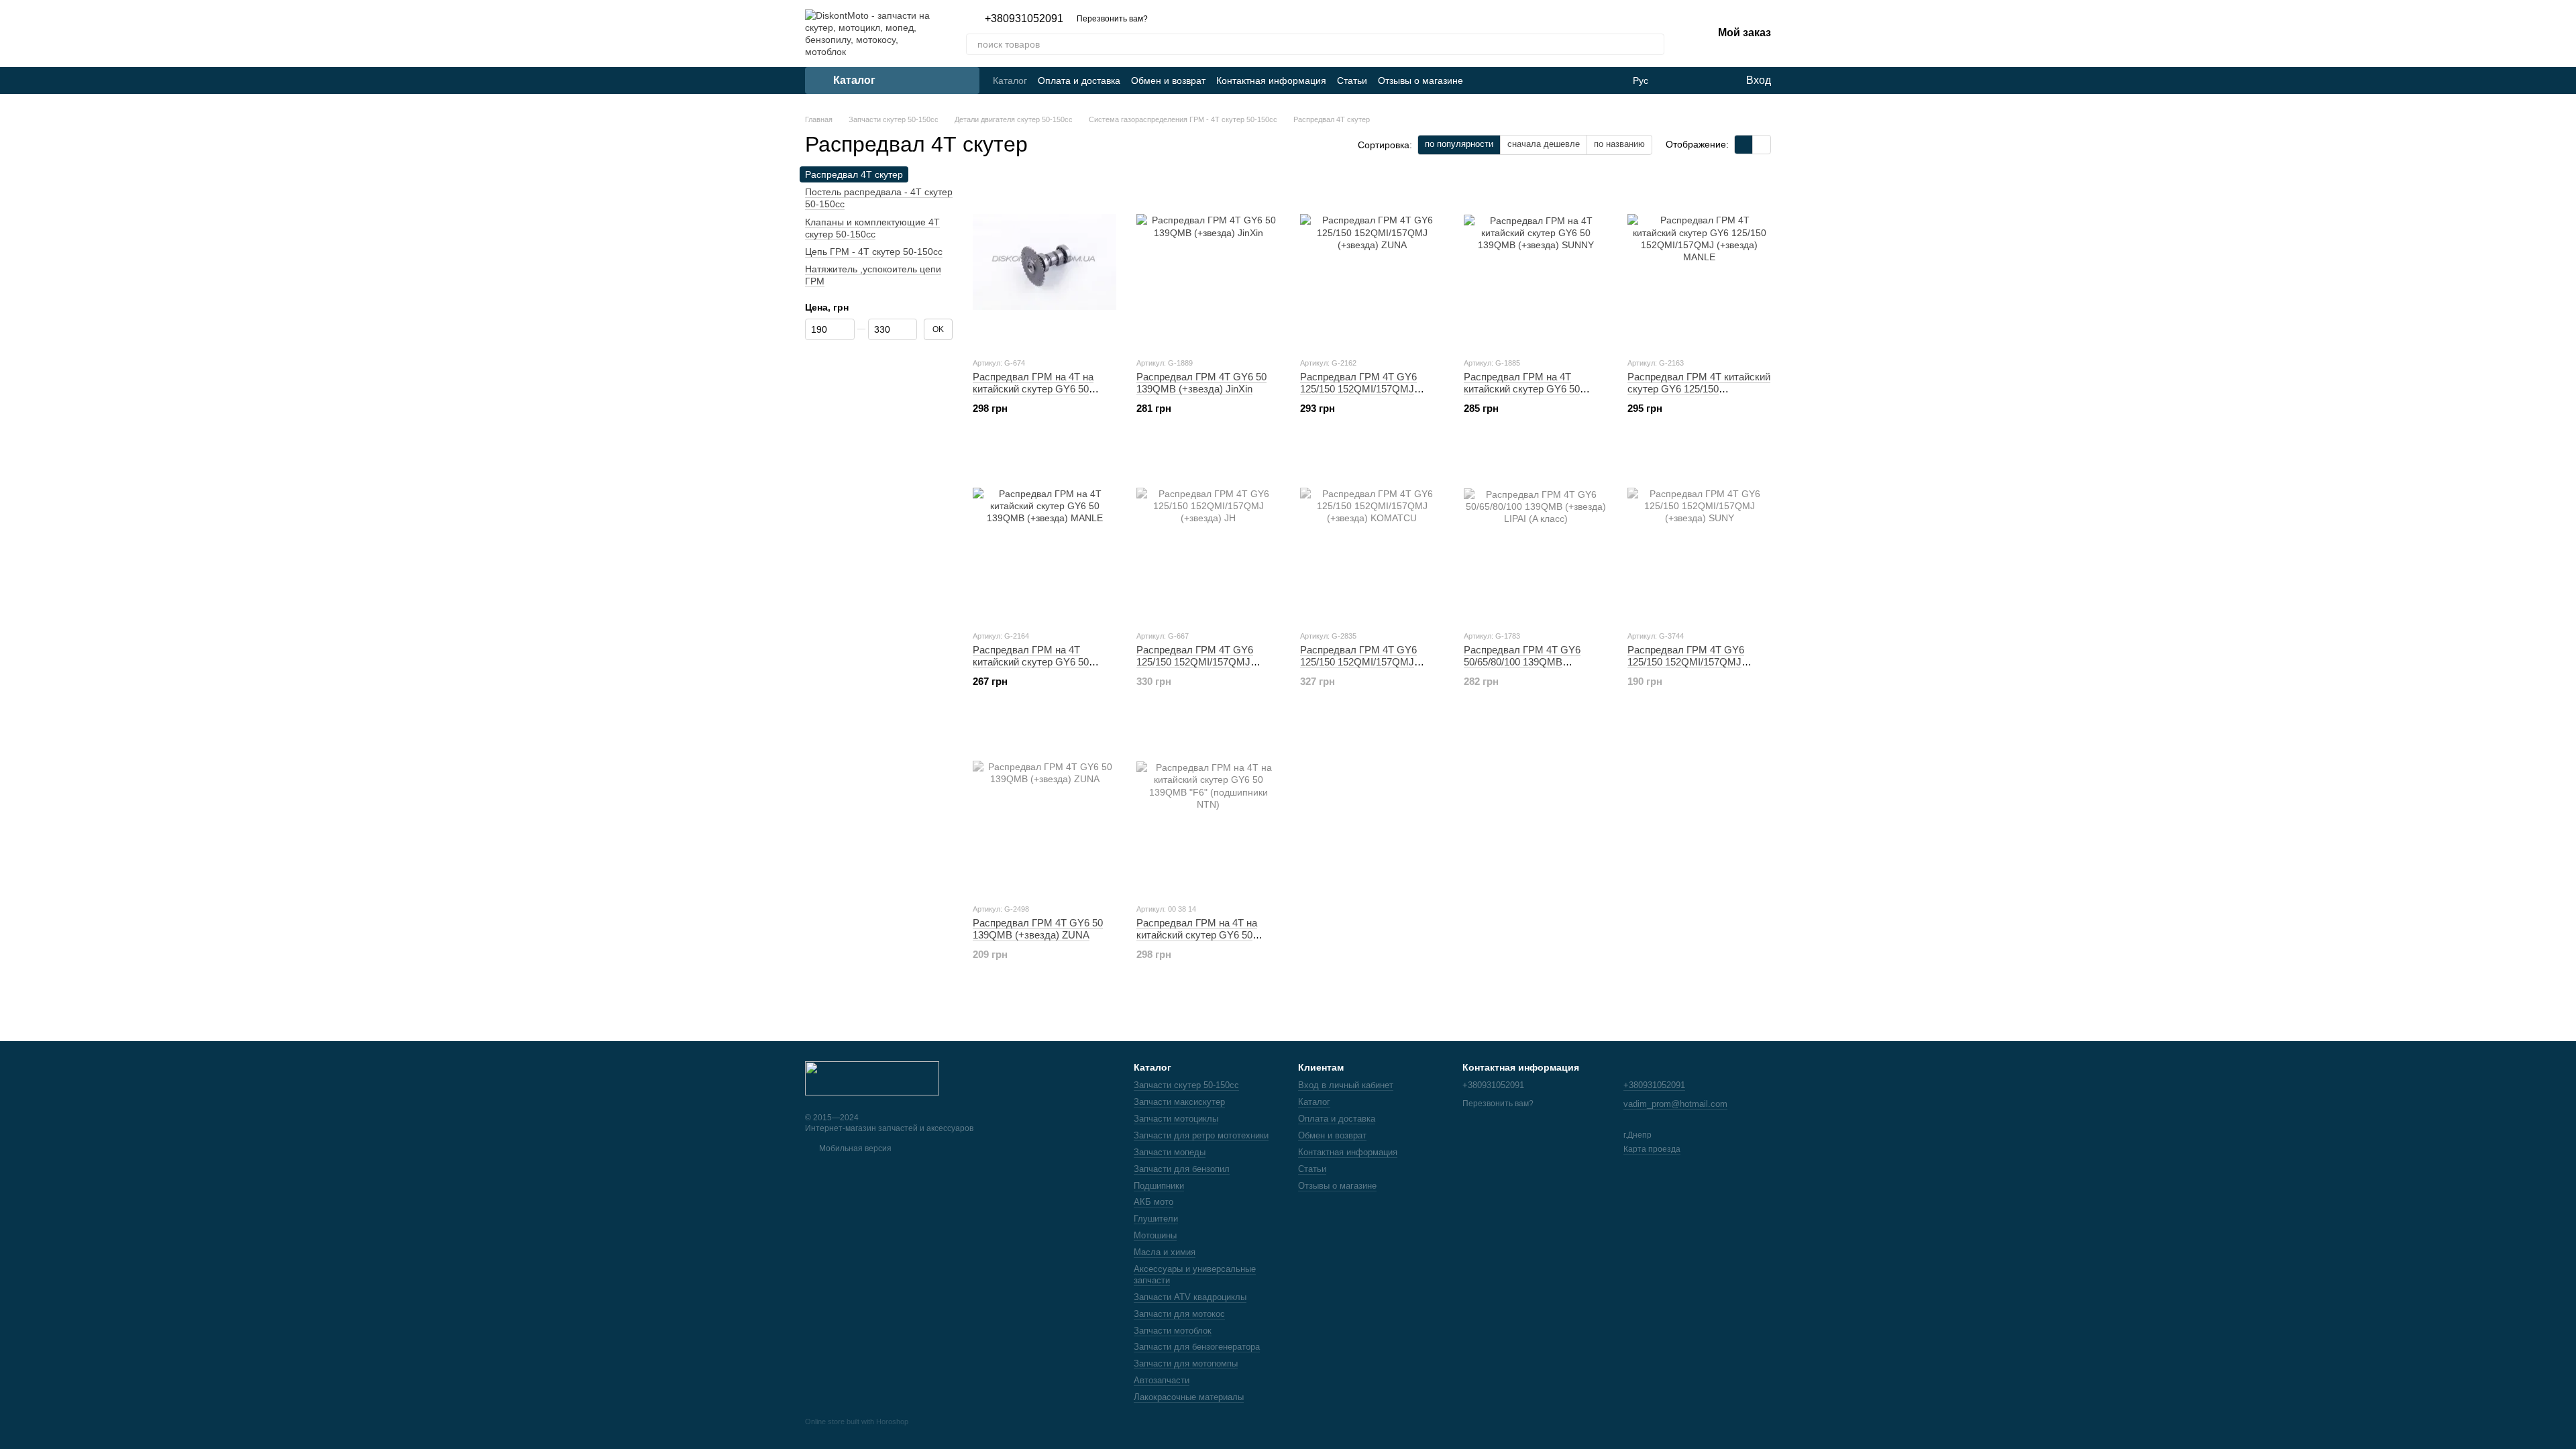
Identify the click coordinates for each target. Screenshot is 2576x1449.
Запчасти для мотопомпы (1186, 1363)
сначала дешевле (1544, 144)
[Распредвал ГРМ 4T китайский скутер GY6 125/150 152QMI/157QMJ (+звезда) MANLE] (1699, 262)
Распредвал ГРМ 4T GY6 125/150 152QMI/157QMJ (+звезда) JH (1195, 662)
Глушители (1156, 1219)
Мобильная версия (854, 1148)
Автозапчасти (1162, 1380)
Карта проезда (1652, 1149)
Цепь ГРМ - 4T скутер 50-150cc (874, 252)
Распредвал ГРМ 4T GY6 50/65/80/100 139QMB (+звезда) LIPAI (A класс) (1522, 662)
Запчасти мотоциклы (1176, 1119)
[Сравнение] (1680, 80)
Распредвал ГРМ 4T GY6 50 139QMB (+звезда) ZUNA (1038, 929)
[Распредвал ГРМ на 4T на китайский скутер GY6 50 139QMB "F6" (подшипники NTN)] (1208, 808)
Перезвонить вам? (1112, 19)
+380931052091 (1024, 19)
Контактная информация (1271, 80)
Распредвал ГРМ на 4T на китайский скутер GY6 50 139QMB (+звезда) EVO (1033, 389)
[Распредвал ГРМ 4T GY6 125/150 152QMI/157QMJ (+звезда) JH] (1208, 535)
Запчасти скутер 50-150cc (1186, 1085)
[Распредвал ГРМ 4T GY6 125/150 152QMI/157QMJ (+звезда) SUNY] (1699, 535)
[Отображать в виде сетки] (1744, 145)
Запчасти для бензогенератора (1197, 1347)
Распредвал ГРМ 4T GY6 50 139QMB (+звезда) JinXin (1201, 383)
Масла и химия (1165, 1252)
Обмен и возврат (1168, 80)
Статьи (1352, 80)
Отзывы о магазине (1420, 80)
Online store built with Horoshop (857, 1421)
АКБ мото (1153, 1202)
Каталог (1010, 80)
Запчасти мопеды (1170, 1152)
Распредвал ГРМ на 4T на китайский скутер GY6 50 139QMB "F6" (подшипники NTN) (1198, 941)
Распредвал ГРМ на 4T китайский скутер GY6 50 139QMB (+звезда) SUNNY (1526, 389)
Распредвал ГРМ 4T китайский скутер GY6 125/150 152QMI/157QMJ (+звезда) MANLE (1699, 395)
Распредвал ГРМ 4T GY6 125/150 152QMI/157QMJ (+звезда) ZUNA (1358, 389)
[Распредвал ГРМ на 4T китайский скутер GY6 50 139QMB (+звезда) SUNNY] (1536, 262)
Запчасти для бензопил (1182, 1169)
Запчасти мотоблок (1173, 1331)
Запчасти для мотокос (1179, 1314)
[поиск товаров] (1654, 44)
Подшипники (1159, 1186)
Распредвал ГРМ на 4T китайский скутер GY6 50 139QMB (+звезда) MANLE (1035, 662)
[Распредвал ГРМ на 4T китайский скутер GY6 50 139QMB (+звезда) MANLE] (1044, 535)
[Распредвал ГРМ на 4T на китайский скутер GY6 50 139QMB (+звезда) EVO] (1044, 262)
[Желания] (1707, 80)
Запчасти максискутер (1179, 1102)
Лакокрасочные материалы (1189, 1397)
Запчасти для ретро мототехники (1201, 1135)
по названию (1619, 144)
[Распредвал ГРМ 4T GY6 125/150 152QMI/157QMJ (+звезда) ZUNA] (1372, 262)
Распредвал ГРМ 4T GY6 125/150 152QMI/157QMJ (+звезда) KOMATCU (1358, 662)
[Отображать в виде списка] (1762, 145)
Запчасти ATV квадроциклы (1190, 1297)
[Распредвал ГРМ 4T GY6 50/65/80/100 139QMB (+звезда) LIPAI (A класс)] (1536, 535)
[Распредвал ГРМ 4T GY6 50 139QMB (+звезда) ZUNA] (1044, 808)
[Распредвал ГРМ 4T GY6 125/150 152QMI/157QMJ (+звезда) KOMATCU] (1372, 535)
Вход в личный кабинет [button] (1346, 1085)
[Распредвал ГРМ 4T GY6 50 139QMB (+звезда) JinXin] (1208, 262)
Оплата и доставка (1079, 80)
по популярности (1459, 144)
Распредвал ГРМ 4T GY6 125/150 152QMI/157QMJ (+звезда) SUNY (1686, 662)
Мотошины (1155, 1235)
